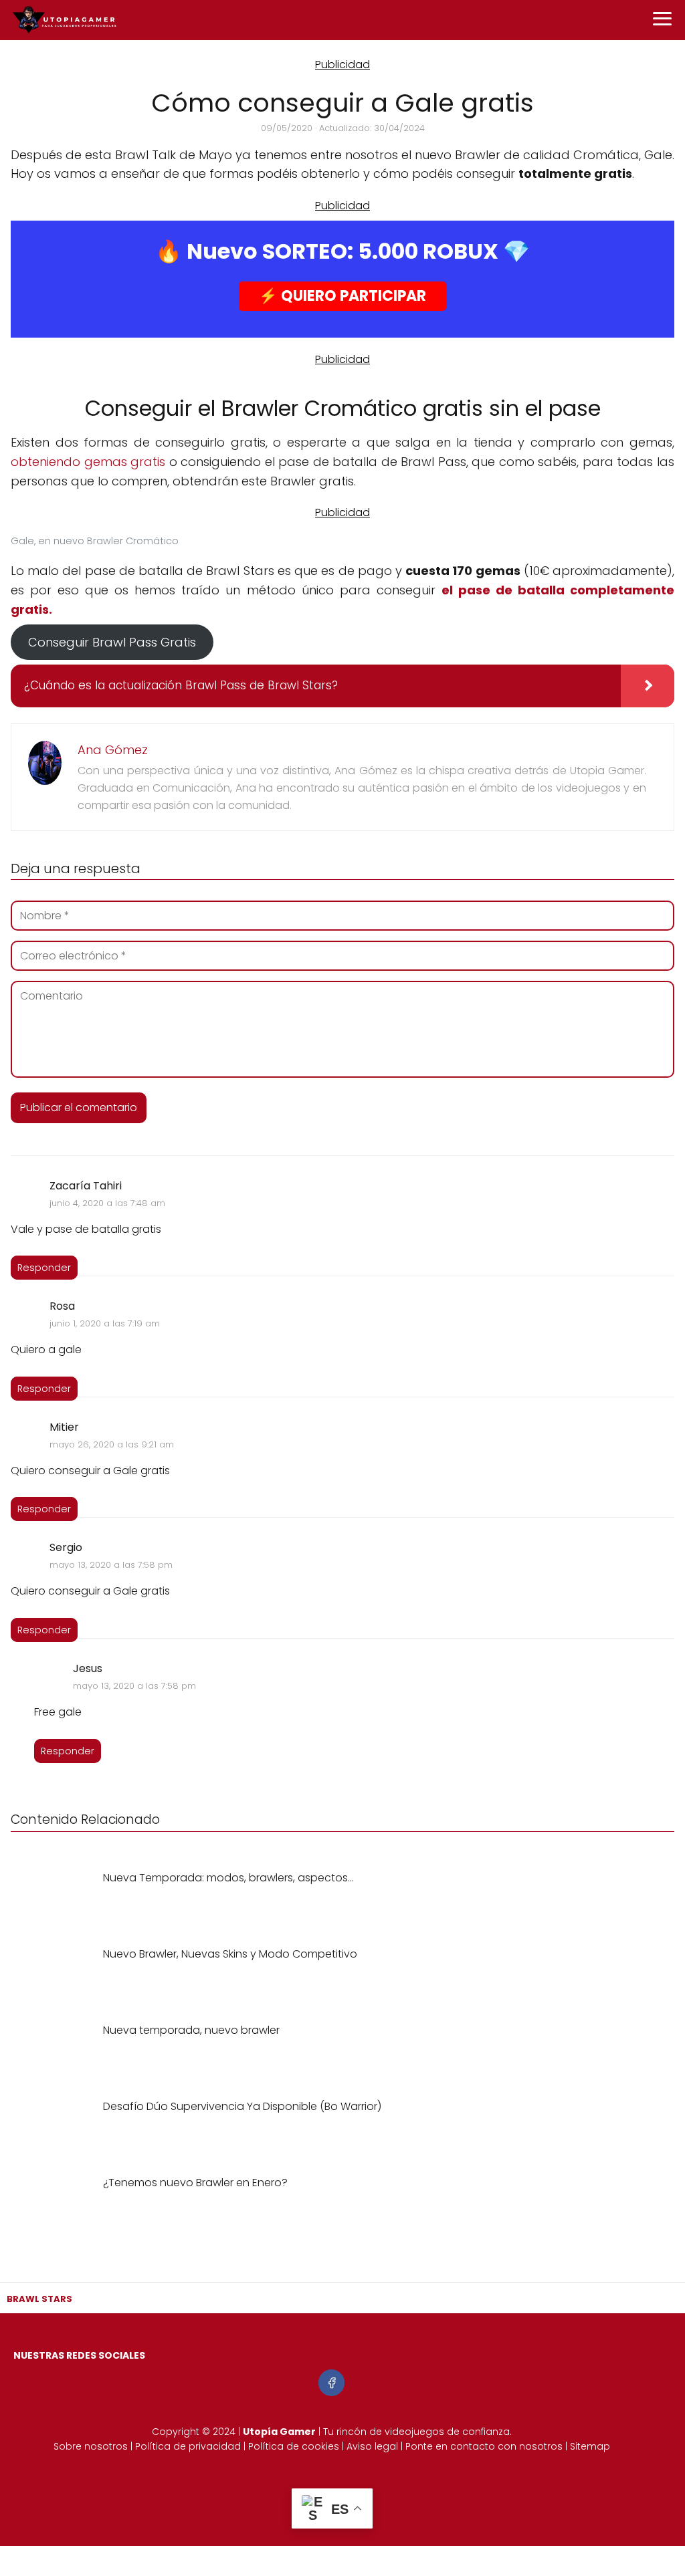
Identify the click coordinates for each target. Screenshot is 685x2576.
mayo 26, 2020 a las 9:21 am (112, 1444)
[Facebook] (331, 2382)
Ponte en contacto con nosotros (484, 2446)
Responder (44, 1268)
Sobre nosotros (91, 2446)
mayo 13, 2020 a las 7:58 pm (111, 1565)
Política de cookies (294, 2446)
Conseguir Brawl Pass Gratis (112, 642)
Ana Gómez (113, 750)
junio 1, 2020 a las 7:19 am (105, 1323)
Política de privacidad (188, 2446)
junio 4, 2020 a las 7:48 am (107, 1203)
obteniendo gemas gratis (88, 462)
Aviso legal (372, 2446)
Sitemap (590, 2446)
